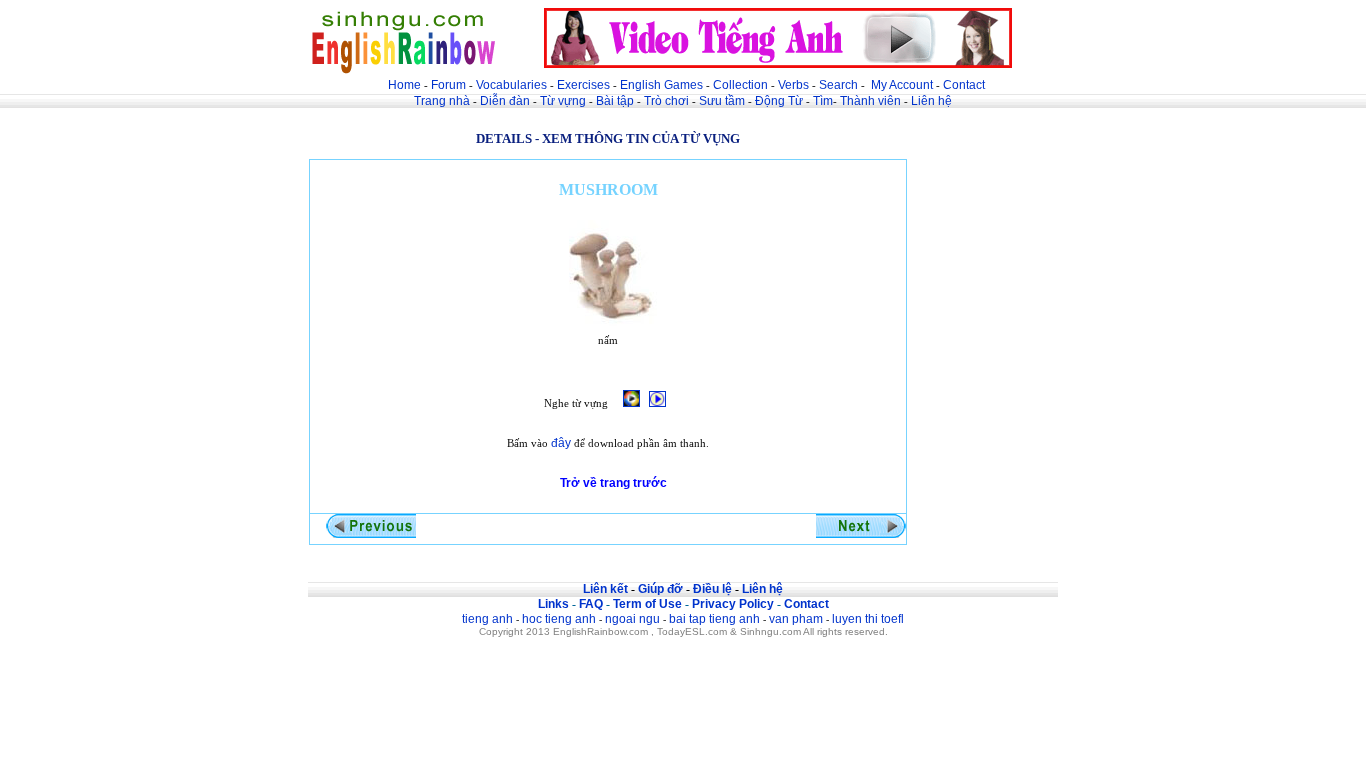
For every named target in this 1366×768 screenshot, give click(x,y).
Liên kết (605, 589)
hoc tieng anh (559, 619)
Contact (964, 85)
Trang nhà (442, 101)
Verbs (793, 85)
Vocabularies (511, 85)
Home (404, 85)
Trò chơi (668, 101)
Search (838, 85)
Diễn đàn (505, 101)
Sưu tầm (722, 101)
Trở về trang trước (613, 483)
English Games (661, 85)
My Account (902, 85)
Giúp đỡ (660, 589)
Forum (448, 85)
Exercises (583, 85)
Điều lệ (712, 589)
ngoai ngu (632, 619)
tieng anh (487, 619)
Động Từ (779, 101)
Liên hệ (931, 101)
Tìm (823, 101)
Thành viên (870, 101)
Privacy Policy (733, 604)
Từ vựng (563, 101)
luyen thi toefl (868, 619)
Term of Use (647, 604)
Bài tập (615, 101)
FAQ (591, 604)
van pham (796, 619)
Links (553, 604)
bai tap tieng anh (714, 619)
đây (561, 443)
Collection (740, 85)
